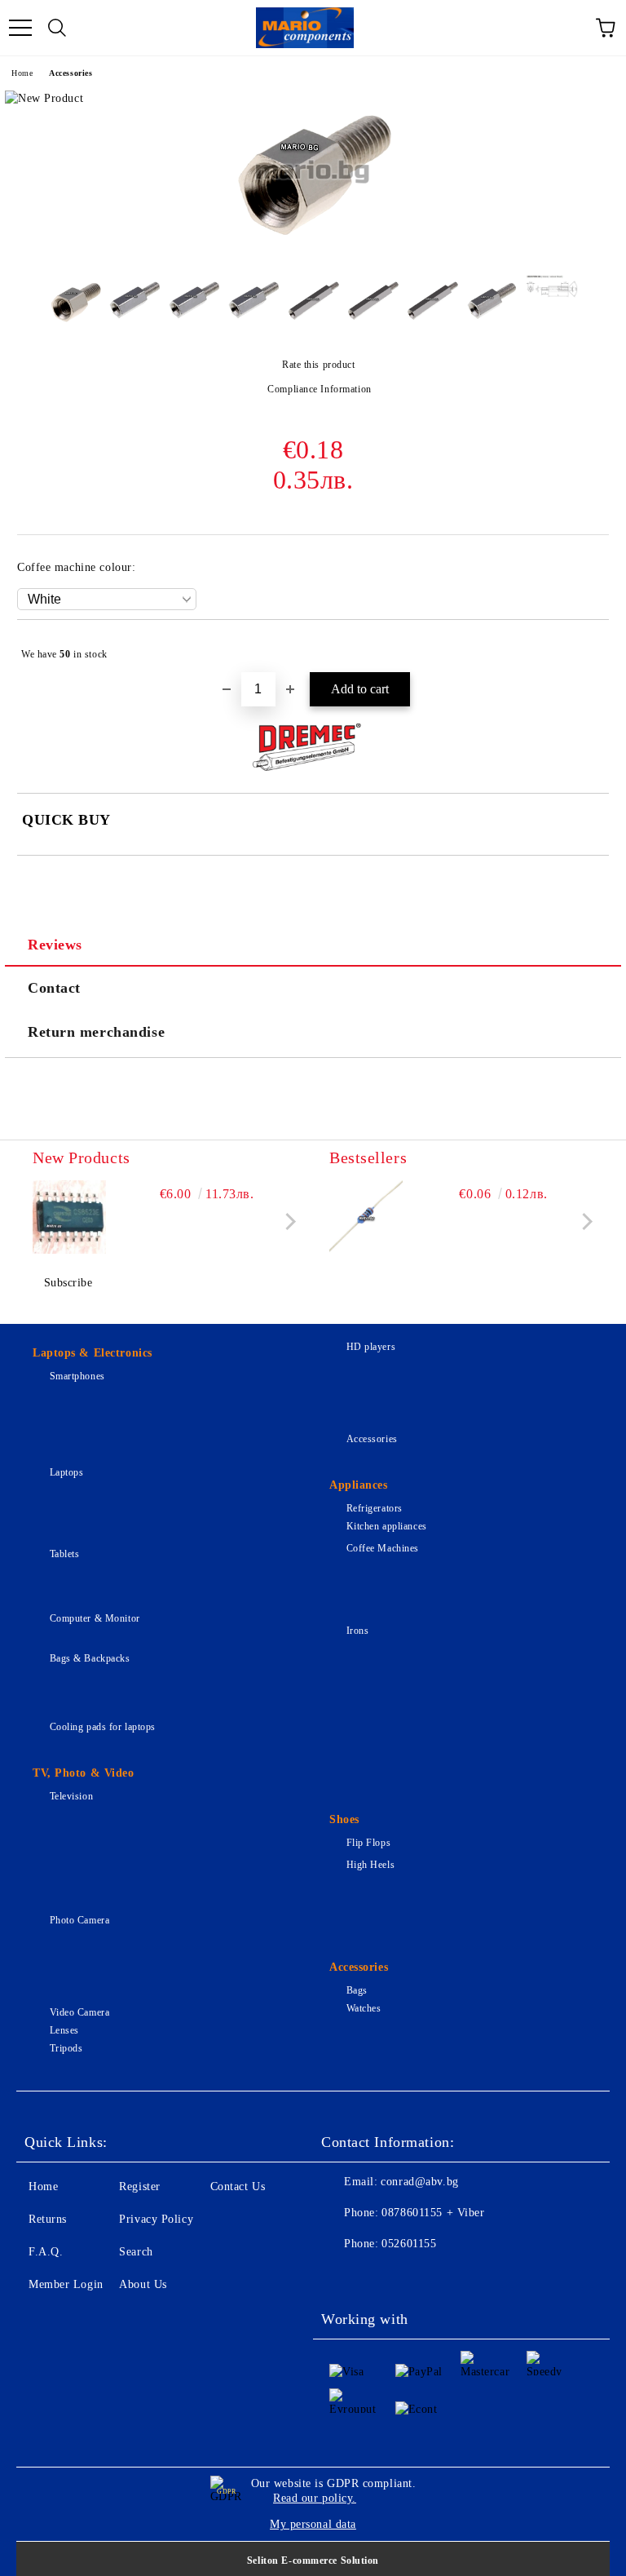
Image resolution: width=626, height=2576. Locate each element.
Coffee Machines (383, 1548)
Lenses (64, 2030)
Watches (364, 2008)
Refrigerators (375, 1508)
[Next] (287, 1222)
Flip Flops (368, 1843)
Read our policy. (315, 2498)
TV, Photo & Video (84, 1773)
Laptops (66, 1472)
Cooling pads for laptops (103, 1727)
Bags (357, 1990)
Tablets (64, 1554)
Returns (48, 2219)
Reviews (55, 945)
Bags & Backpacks (90, 1658)
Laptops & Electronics (93, 1353)
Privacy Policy (156, 2219)
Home (22, 73)
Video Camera (79, 2012)
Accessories (71, 73)
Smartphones (77, 1376)
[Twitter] (378, 2277)
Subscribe (68, 1283)
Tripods (66, 2048)
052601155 (409, 2244)
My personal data (313, 2524)
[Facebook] (342, 2277)
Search (136, 2252)
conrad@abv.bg (419, 2182)
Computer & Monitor (95, 1618)
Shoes (344, 1819)
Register (139, 2187)
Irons (357, 1631)
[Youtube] (450, 2277)
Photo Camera (79, 1920)
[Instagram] (414, 2277)
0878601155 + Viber (433, 2213)
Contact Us (238, 2187)
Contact (54, 988)
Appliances (359, 1485)
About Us (143, 2284)
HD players (371, 1347)
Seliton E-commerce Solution (313, 2561)
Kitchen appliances (387, 1526)
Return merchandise (96, 1032)
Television (71, 1796)
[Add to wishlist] (586, 647)
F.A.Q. (46, 2252)
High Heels (370, 1865)
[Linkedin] (486, 2277)
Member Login (66, 2284)
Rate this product (318, 365)
